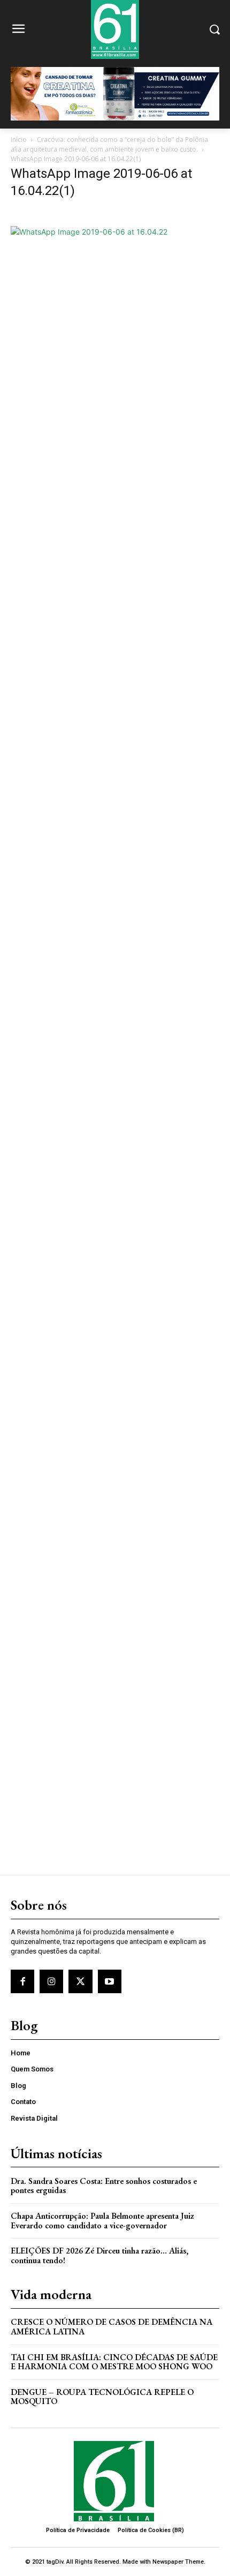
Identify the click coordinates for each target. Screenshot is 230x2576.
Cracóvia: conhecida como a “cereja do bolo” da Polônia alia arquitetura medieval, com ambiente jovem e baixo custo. (109, 144)
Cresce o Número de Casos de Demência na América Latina (112, 2327)
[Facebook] (22, 1981)
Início (19, 140)
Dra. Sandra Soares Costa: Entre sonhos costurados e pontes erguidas (104, 2186)
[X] (80, 1981)
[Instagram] (51, 1981)
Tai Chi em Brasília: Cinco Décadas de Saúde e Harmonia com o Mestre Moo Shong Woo (114, 2362)
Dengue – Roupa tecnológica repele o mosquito (102, 2397)
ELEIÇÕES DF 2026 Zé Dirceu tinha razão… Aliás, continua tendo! (99, 2255)
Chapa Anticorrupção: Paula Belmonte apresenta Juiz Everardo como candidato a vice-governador (102, 2221)
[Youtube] (110, 1981)
